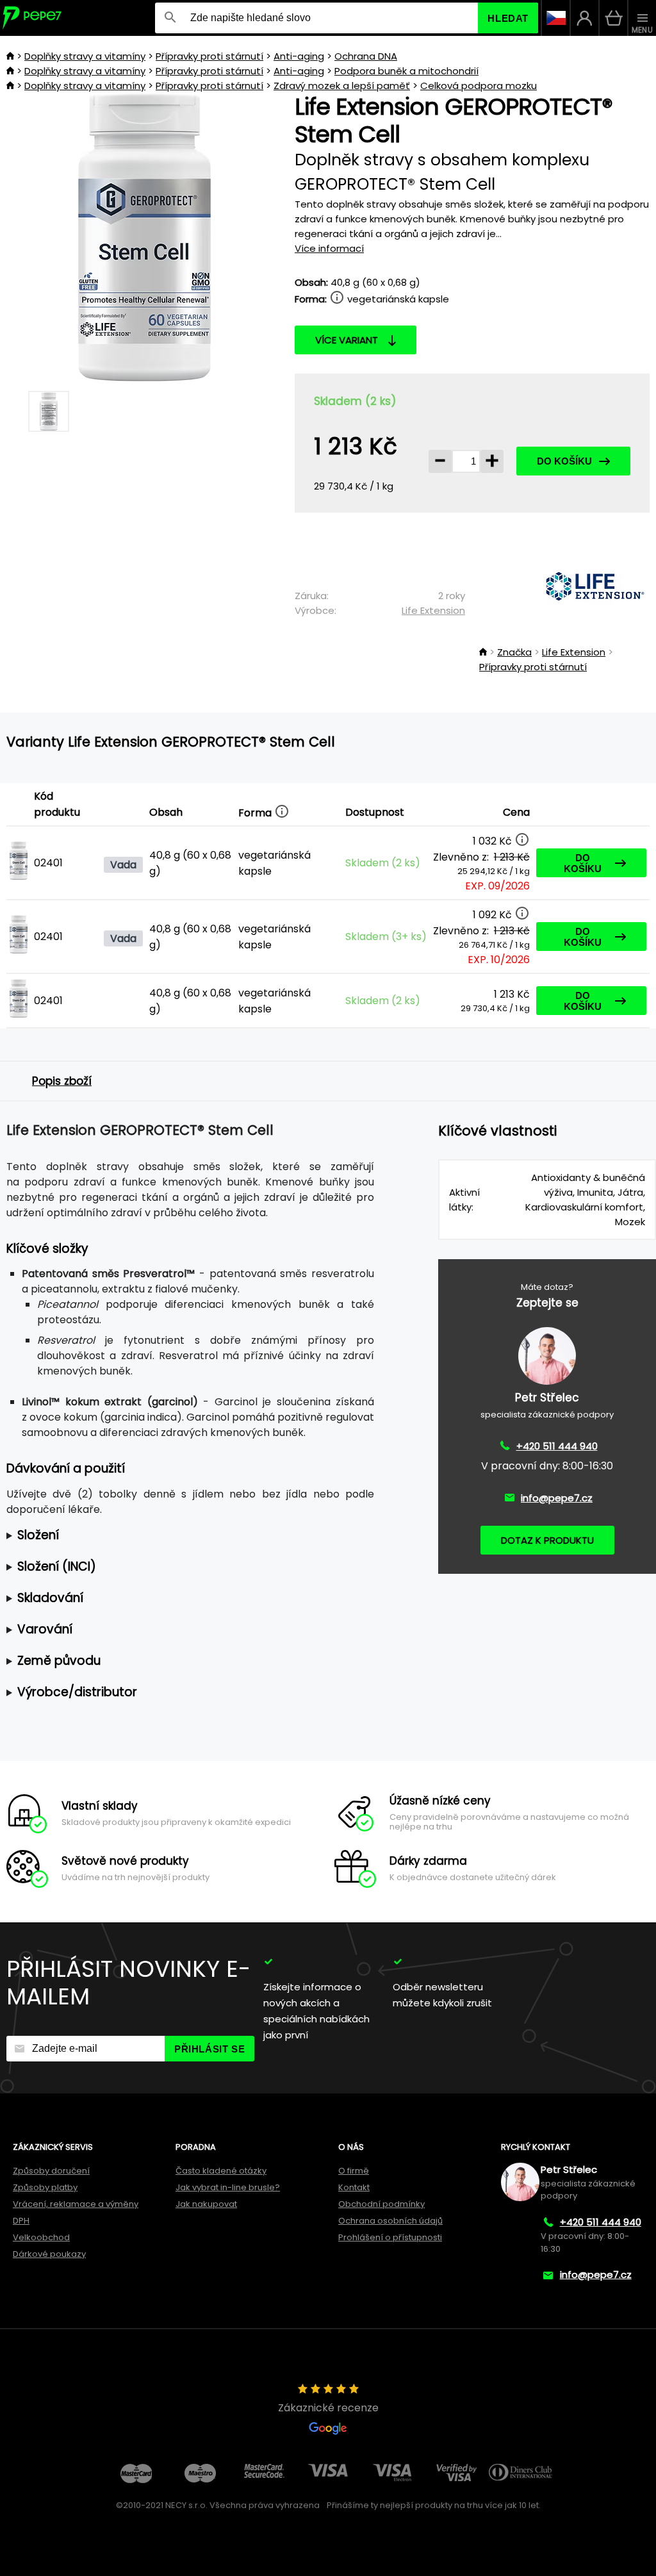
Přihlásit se (209, 2049)
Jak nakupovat (206, 2204)
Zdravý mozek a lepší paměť (342, 86)
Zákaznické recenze (328, 2408)
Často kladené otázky (221, 2171)
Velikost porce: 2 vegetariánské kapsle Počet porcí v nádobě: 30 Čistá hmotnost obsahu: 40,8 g (184, 1536)
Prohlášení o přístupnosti (390, 2237)
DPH (21, 2221)
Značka (514, 652)
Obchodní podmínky (381, 2204)
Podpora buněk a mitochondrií (406, 71)
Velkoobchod (41, 2237)
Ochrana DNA (366, 56)
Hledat (508, 18)
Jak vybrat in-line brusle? (228, 2187)
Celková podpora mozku (479, 86)
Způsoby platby (45, 2187)
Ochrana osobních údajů (390, 2221)
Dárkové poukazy (49, 2254)
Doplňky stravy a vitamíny (85, 56)
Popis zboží (62, 1081)
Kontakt (354, 2187)
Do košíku (564, 461)
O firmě (354, 2171)
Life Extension (433, 610)
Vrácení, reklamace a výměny (76, 2204)
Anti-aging (299, 56)
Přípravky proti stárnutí (209, 56)
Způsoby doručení (51, 2171)
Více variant (347, 340)
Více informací (329, 248)
